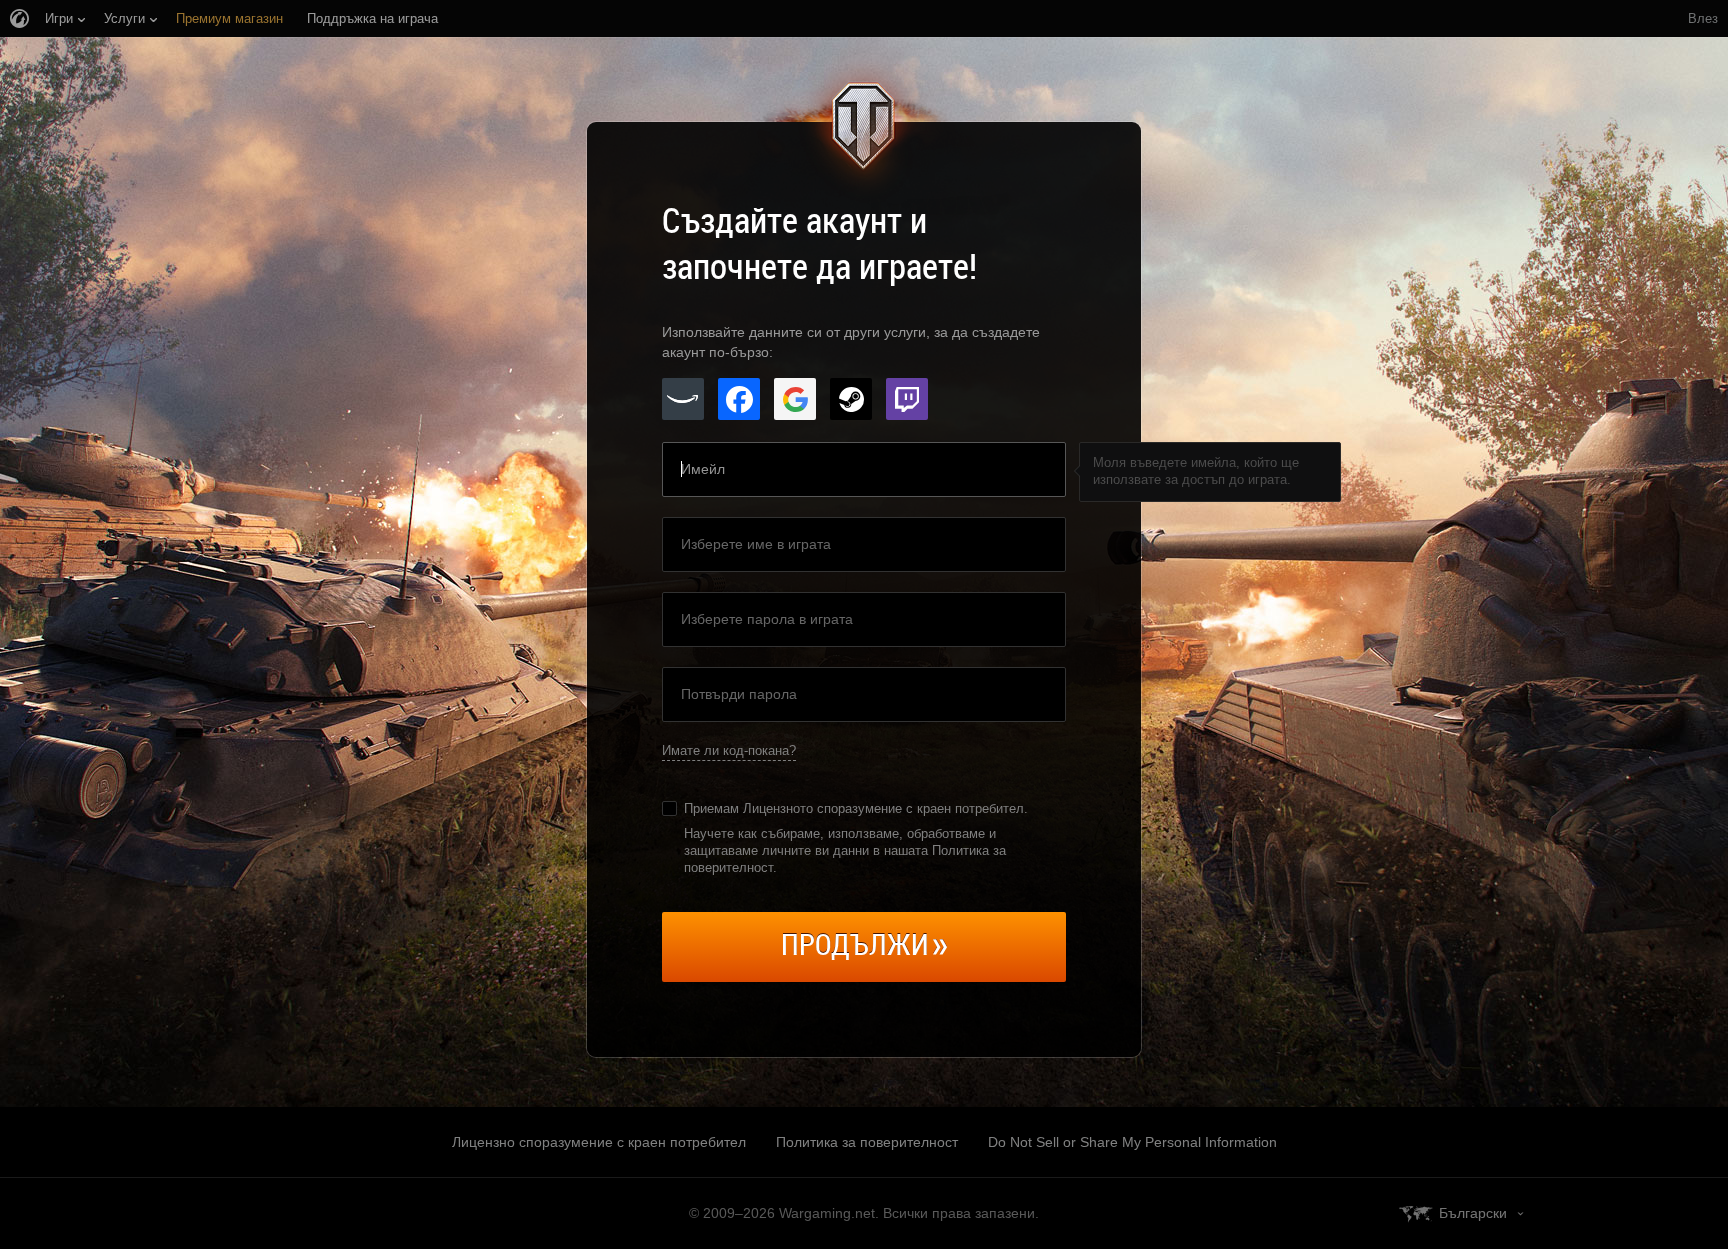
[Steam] (851, 399)
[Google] (795, 399)
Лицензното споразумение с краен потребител (883, 808)
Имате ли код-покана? (729, 750)
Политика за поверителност (867, 1142)
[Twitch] (907, 399)
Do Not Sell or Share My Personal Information (1132, 1142)
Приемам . (856, 808)
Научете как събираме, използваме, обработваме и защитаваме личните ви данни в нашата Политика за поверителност (845, 850)
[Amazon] (683, 399)
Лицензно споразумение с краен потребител (599, 1142)
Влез (1703, 18)
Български (1473, 1213)
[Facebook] (739, 399)
